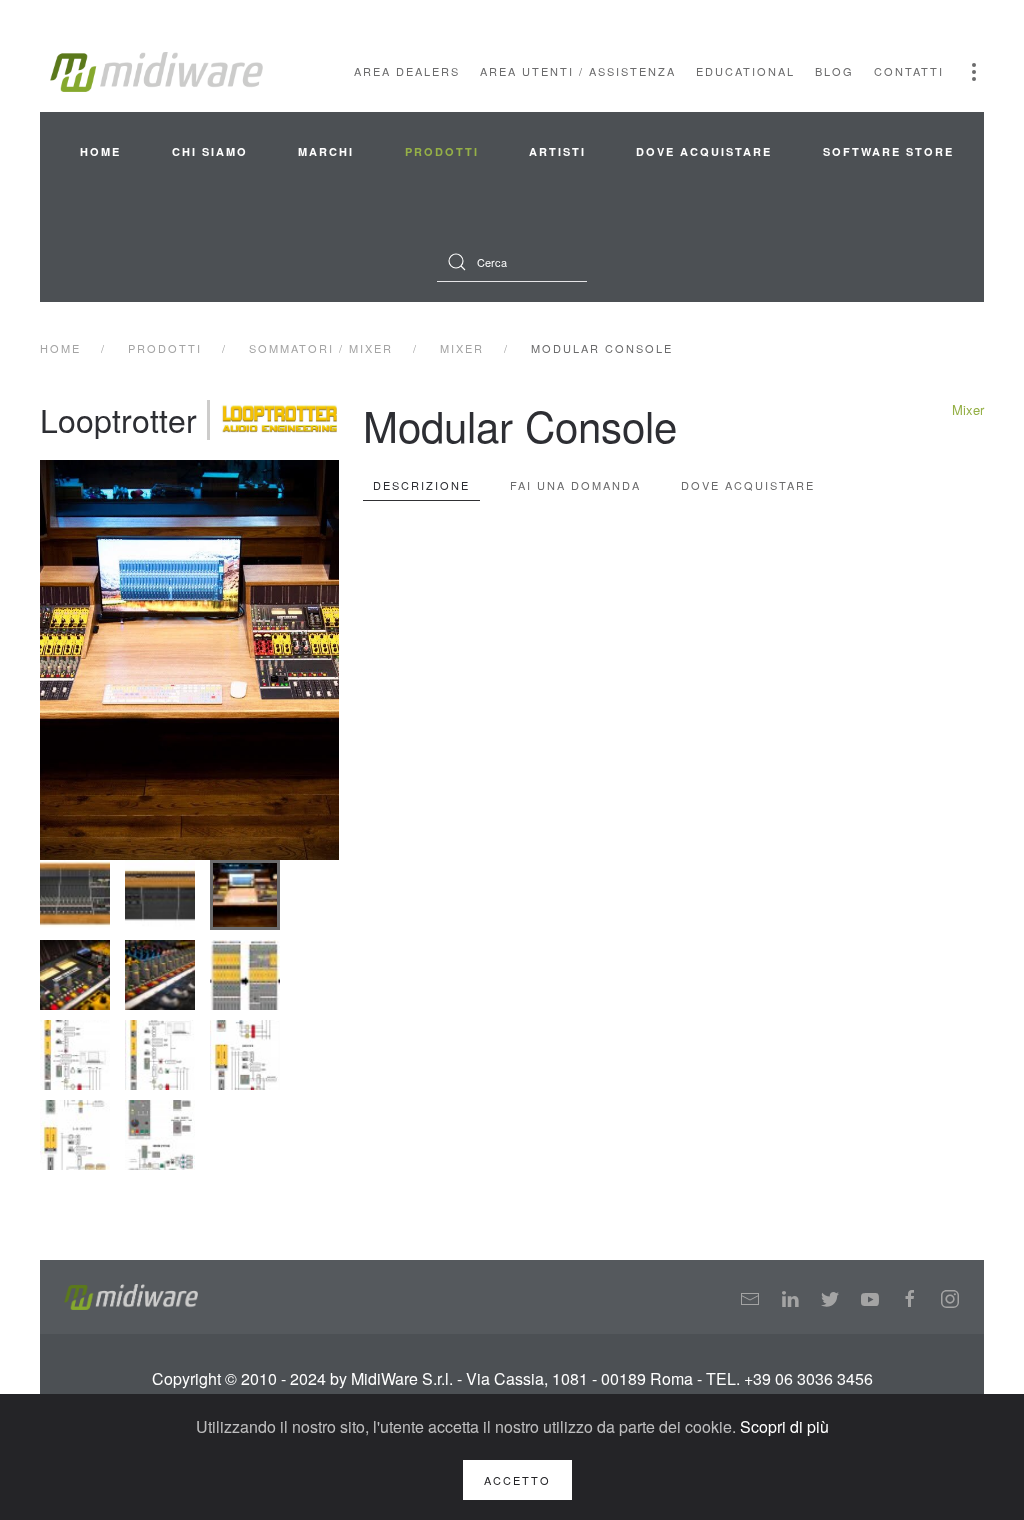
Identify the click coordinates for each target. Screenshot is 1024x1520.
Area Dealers (407, 71)
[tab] (75, 895)
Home (100, 151)
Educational (745, 71)
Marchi (326, 151)
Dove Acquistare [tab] (748, 485)
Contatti (909, 71)
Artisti (557, 151)
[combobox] (512, 262)
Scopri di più (784, 1426)
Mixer (968, 409)
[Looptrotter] (279, 420)
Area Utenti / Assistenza (578, 71)
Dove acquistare (704, 151)
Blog (834, 71)
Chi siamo (210, 151)
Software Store (888, 151)
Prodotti (442, 151)
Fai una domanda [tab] (575, 485)
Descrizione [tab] (421, 485)
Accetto (517, 1480)
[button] (974, 72)
